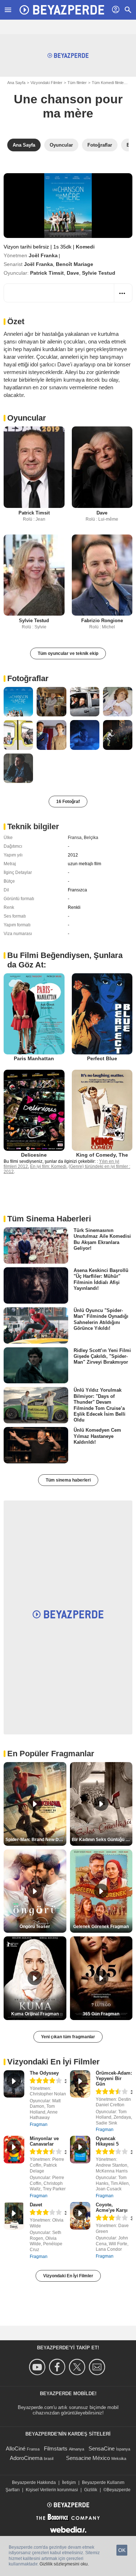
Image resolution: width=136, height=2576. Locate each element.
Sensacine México (88, 2458)
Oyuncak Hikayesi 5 (107, 2141)
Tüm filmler (77, 83)
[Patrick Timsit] (34, 467)
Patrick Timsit (47, 273)
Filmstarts (56, 2448)
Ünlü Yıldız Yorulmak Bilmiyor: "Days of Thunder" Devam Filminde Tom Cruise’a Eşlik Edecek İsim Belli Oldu (100, 1405)
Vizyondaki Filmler (46, 83)
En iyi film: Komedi (48, 1166)
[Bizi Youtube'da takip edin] (38, 2367)
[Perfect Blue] (102, 1014)
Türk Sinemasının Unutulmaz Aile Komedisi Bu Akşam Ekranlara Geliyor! (102, 1239)
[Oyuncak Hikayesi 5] (80, 2150)
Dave (73, 273)
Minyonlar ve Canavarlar (44, 2141)
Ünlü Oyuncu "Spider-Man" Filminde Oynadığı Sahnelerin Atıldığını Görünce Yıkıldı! (101, 1319)
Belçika (91, 838)
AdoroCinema (26, 2458)
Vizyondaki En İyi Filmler (68, 2276)
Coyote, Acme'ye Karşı (112, 2207)
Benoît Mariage (75, 264)
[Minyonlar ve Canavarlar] (14, 2150)
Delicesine (34, 1155)
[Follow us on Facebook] (58, 2367)
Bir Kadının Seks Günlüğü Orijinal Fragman (102, 1840)
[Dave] (102, 467)
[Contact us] (98, 2367)
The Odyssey (44, 2073)
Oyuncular (27, 418)
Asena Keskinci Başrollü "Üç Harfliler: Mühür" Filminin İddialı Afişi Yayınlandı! (101, 1279)
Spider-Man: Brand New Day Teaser (36, 1840)
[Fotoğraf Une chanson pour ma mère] (18, 702)
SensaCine (102, 2448)
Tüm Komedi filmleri (109, 83)
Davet (36, 2205)
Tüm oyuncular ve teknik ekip (68, 653)
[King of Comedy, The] (102, 1110)
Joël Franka (43, 255)
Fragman (39, 2124)
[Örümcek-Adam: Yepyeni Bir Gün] (80, 2084)
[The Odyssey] (14, 2084)
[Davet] (14, 2216)
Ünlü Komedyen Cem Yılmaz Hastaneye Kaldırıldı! (97, 1436)
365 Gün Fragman (101, 2014)
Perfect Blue (102, 1058)
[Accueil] (62, 10)
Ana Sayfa (16, 83)
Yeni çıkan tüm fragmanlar (68, 2037)
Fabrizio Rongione (102, 621)
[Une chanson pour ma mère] (68, 206)
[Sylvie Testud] (34, 575)
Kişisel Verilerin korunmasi (52, 2490)
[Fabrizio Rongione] (102, 575)
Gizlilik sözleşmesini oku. (64, 2564)
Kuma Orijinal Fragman (35, 2014)
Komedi (85, 247)
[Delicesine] (34, 1110)
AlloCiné (16, 2448)
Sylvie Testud (99, 273)
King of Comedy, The (102, 1155)
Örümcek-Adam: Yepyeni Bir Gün (114, 2078)
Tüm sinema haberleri (68, 1480)
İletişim (69, 2482)
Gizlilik (91, 2490)
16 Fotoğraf (68, 802)
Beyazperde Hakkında (34, 2482)
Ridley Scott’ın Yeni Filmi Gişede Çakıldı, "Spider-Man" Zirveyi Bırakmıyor (102, 1356)
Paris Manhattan (34, 1058)
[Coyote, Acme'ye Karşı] (80, 2216)
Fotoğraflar (28, 678)
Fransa (75, 838)
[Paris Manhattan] (34, 1014)
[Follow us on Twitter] (78, 2367)
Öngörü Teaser (35, 1927)
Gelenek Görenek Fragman (101, 1927)
